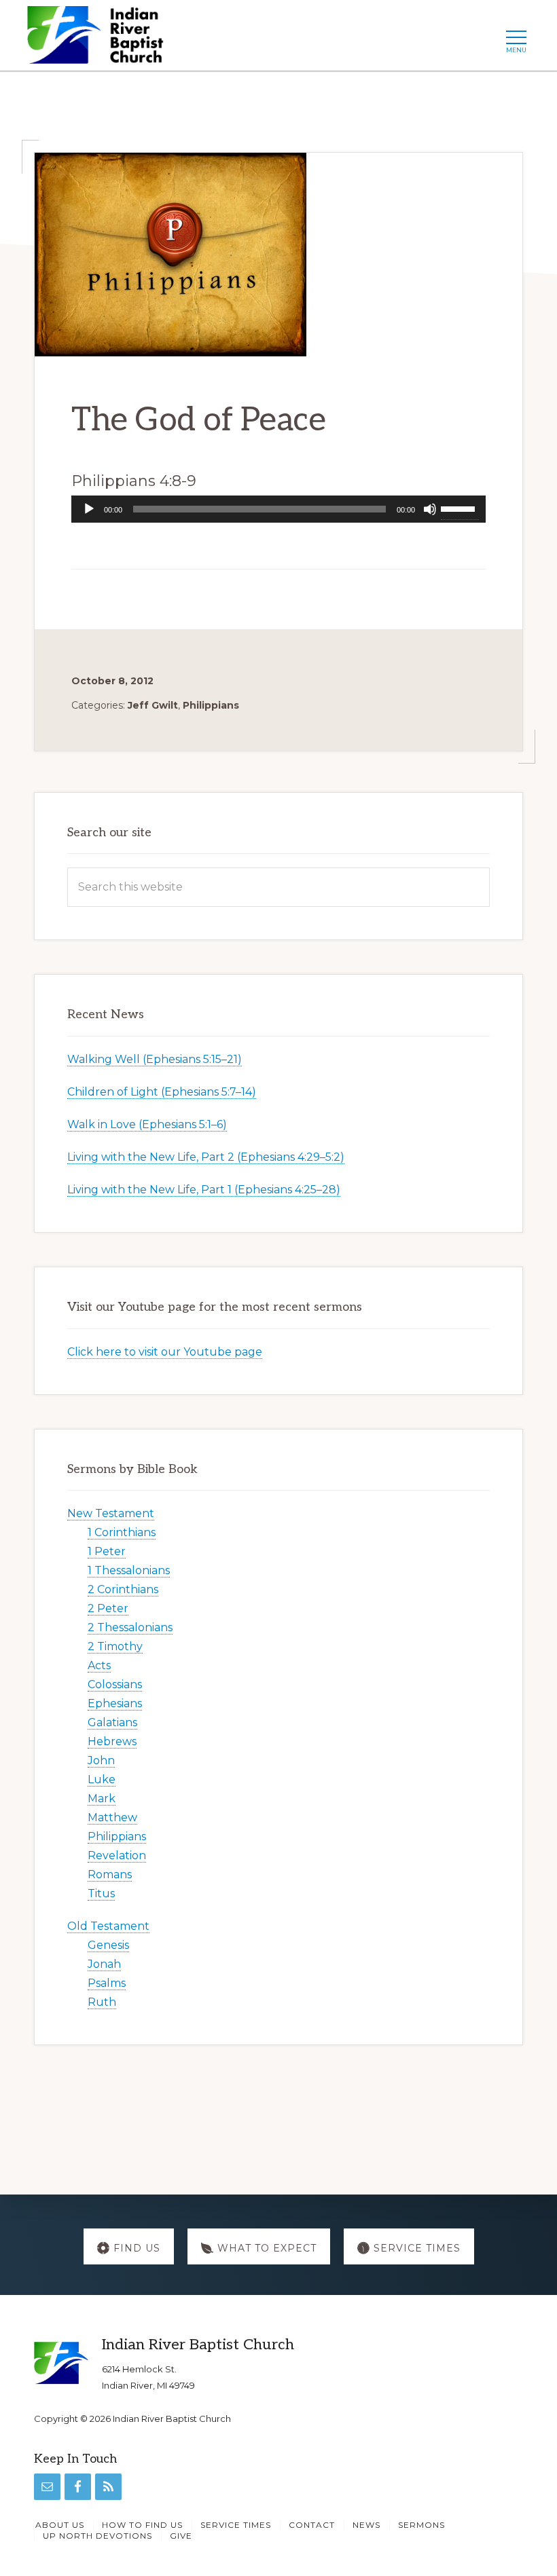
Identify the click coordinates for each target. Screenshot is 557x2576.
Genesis (108, 1945)
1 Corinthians (122, 1532)
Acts (99, 1665)
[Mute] (430, 509)
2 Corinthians (123, 1589)
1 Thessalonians (129, 1570)
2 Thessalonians (130, 1627)
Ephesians (115, 1703)
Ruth (102, 2002)
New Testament (111, 1513)
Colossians (115, 1684)
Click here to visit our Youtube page (165, 1352)
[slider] (460, 508)
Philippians (211, 705)
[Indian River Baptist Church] (100, 39)
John (101, 1760)
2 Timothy (115, 1646)
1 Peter (107, 1551)
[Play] (89, 509)
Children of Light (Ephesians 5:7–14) (162, 1092)
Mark (102, 1798)
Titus (101, 1893)
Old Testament (108, 1926)
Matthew (112, 1817)
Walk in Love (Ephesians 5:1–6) (147, 1124)
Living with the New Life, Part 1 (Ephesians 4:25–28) (204, 1190)
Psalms (107, 1983)
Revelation (117, 1855)
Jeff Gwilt (153, 705)
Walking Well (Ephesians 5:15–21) (155, 1059)
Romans (110, 1874)
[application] (278, 509)
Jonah (104, 1964)
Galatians (112, 1722)
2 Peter (108, 1608)
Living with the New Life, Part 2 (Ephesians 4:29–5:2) (206, 1157)
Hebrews (112, 1741)
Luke (102, 1779)
